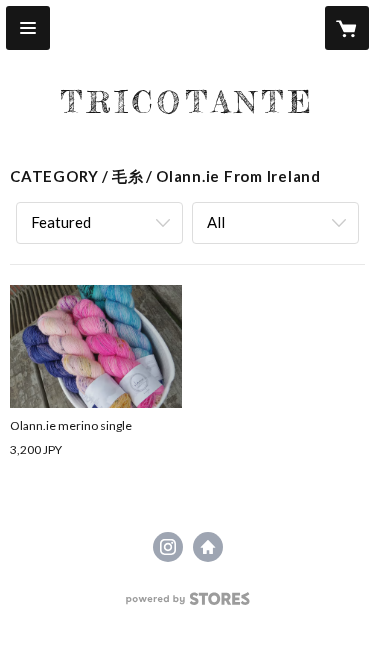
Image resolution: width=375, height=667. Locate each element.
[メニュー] (28, 28)
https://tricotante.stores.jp (208, 547)
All (216, 222)
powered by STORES (187, 604)
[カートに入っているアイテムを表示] (347, 28)
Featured (61, 222)
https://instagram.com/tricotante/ (168, 547)
